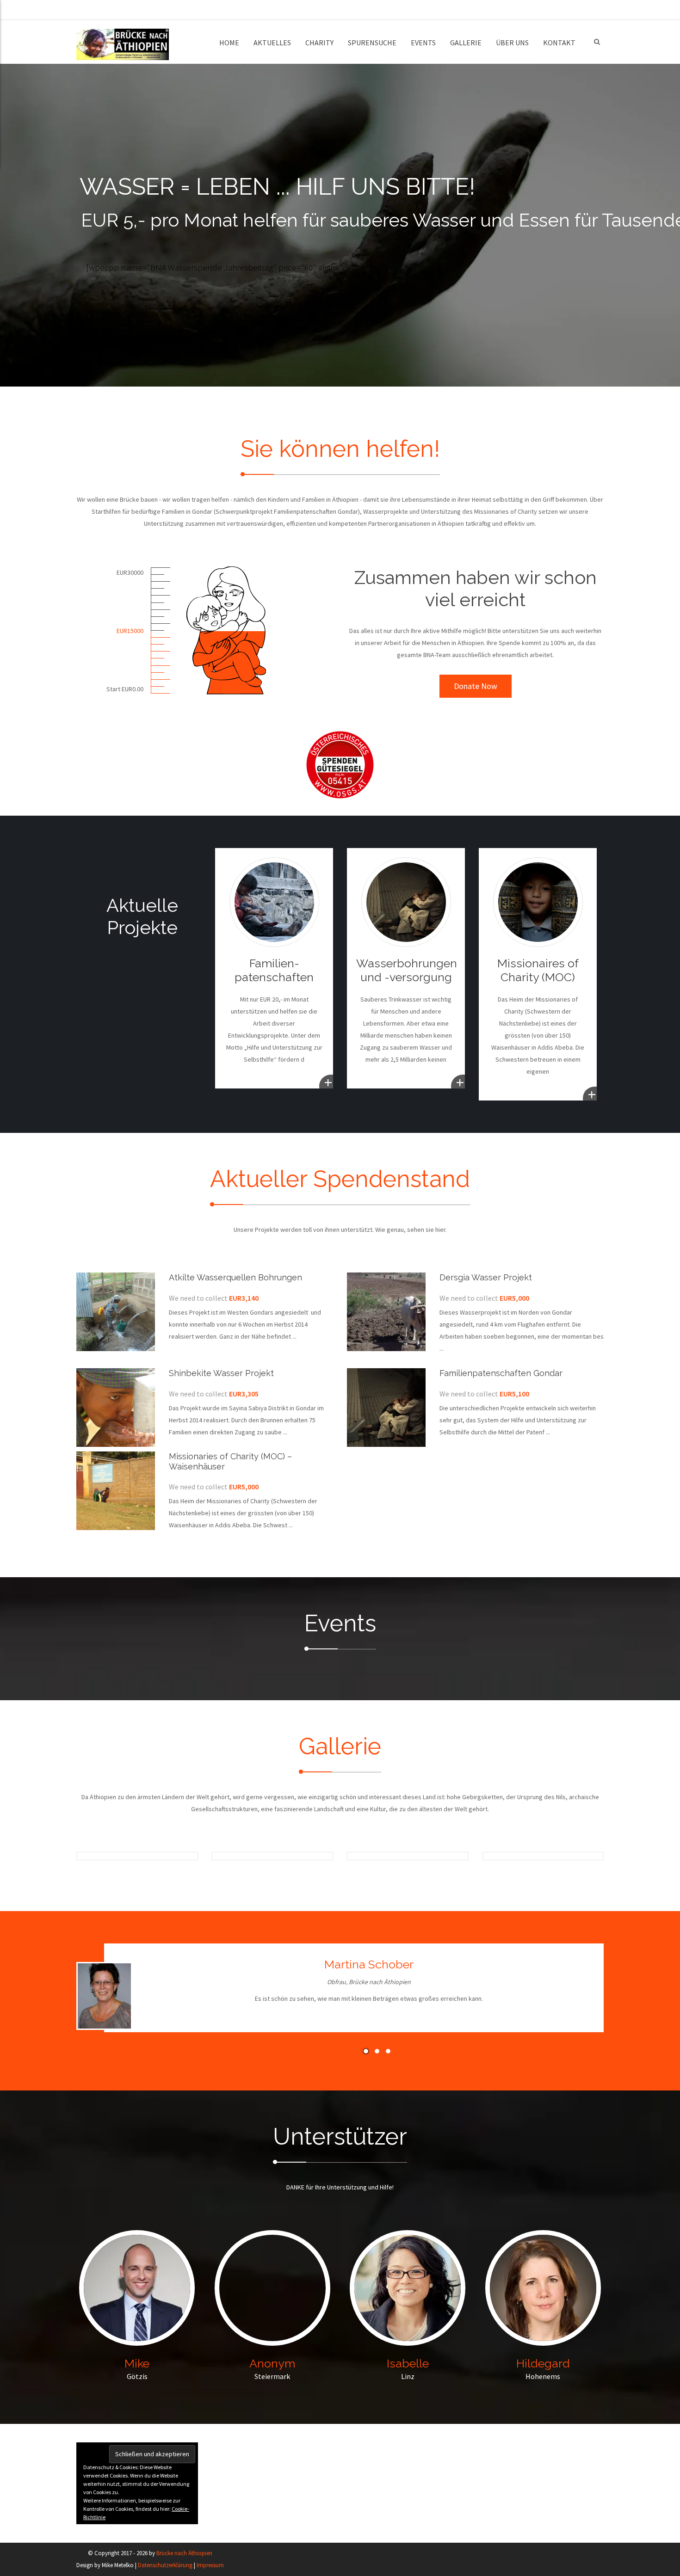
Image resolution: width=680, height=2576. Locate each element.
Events (423, 43)
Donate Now (476, 686)
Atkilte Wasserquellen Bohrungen (235, 1277)
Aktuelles (272, 43)
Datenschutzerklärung (165, 2565)
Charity (319, 43)
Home (229, 43)
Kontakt (559, 43)
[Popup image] (119, 1856)
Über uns (512, 43)
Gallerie (466, 43)
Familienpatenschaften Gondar (501, 1373)
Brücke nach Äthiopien (184, 2553)
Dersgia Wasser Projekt (486, 1277)
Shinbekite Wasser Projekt (221, 1373)
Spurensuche (372, 43)
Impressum (210, 2565)
